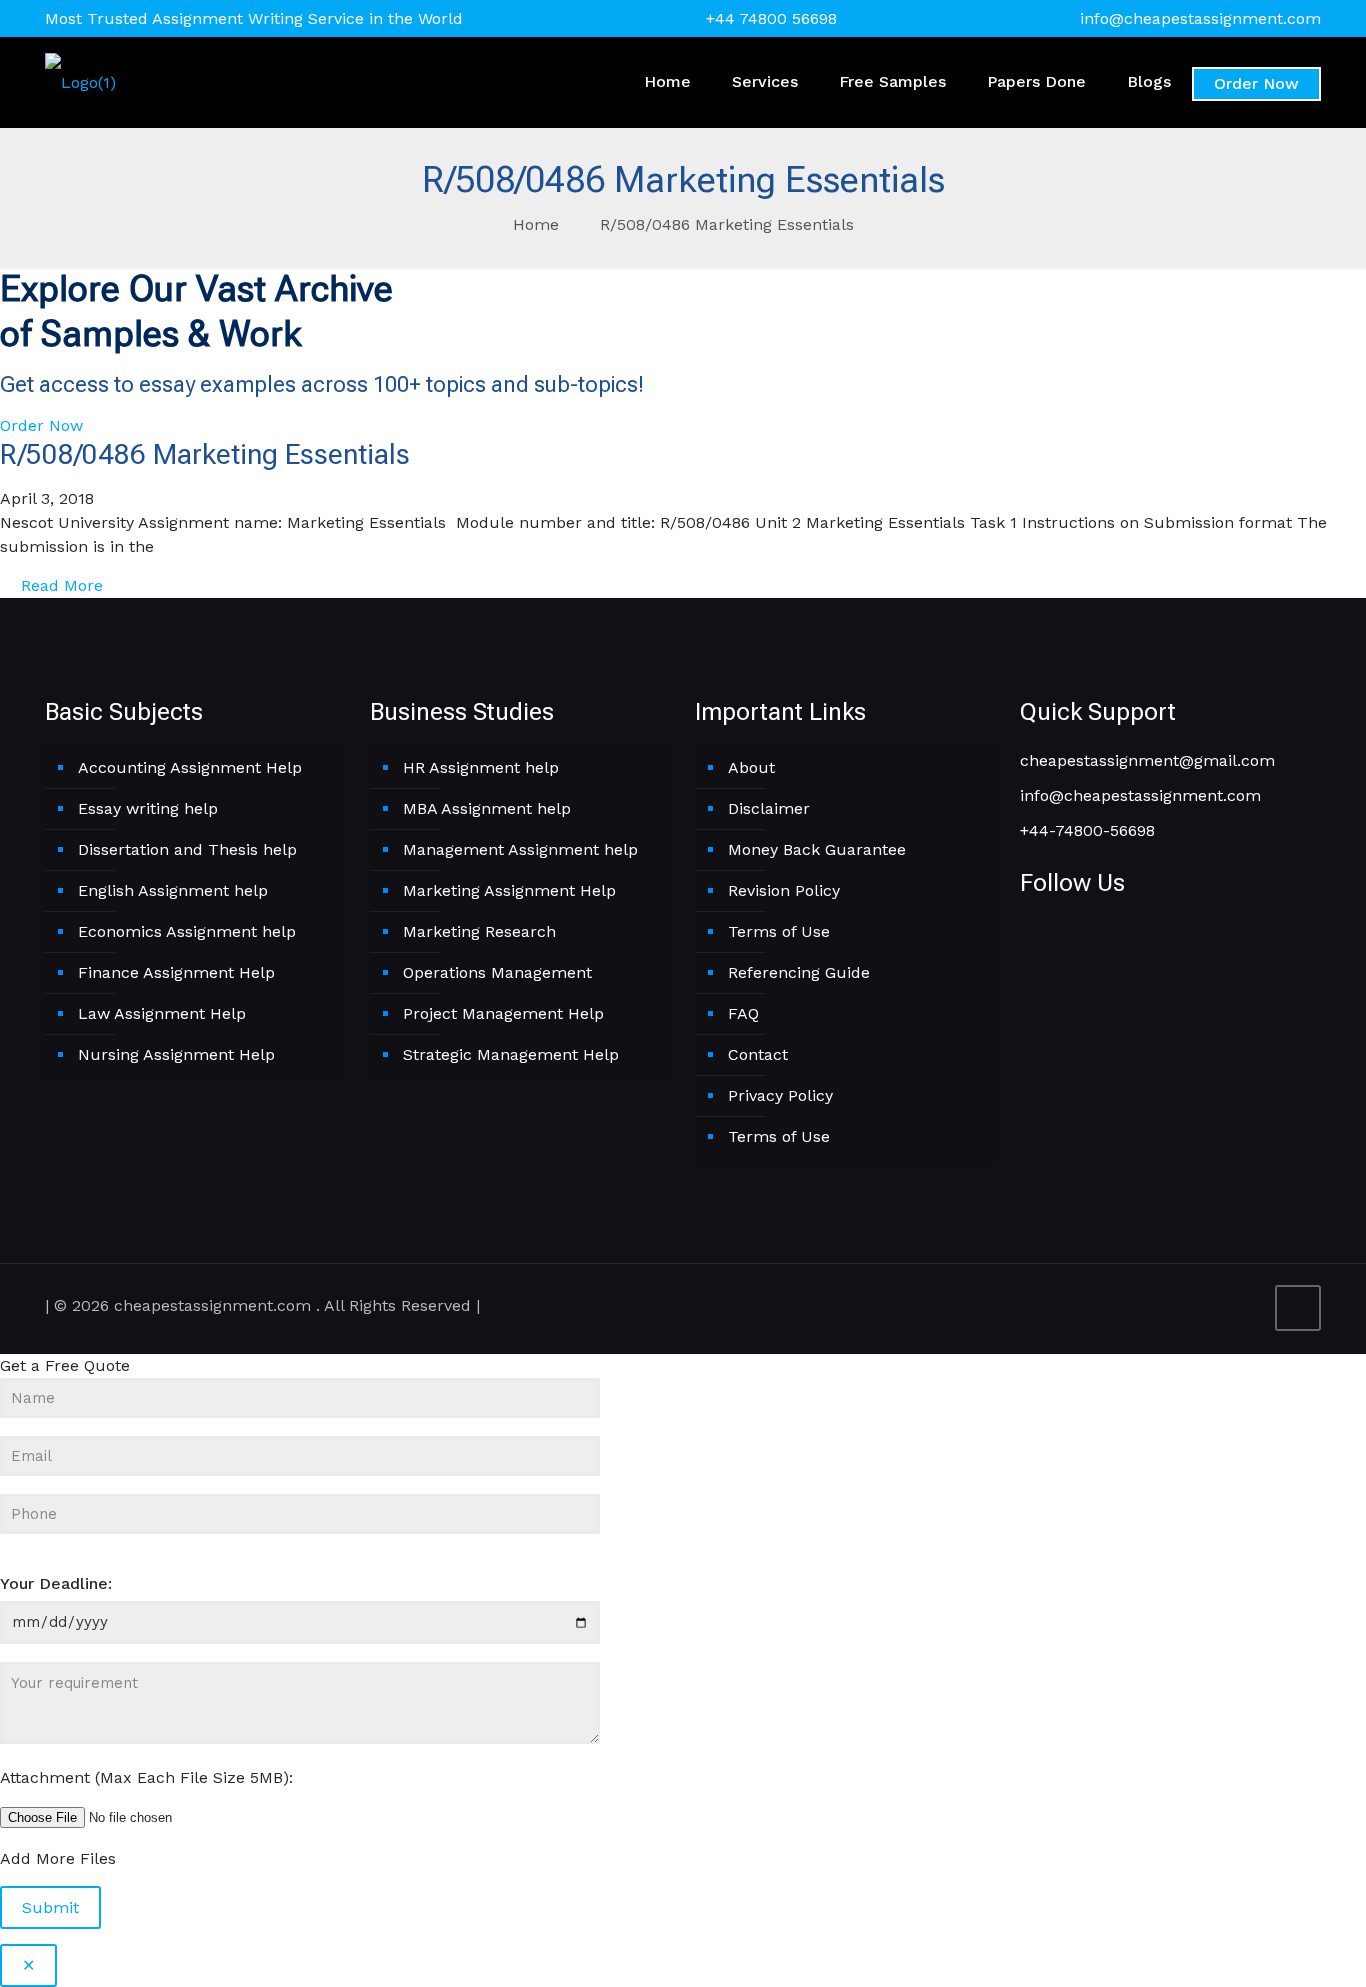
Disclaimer (769, 808)
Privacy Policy (780, 1095)
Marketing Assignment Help (509, 890)
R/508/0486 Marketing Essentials (727, 224)
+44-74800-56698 (1087, 830)
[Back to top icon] (1298, 1308)
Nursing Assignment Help (176, 1054)
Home (536, 224)
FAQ (743, 1013)
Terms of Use (779, 931)
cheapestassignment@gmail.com (1147, 760)
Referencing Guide (799, 972)
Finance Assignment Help (176, 972)
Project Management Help (503, 1013)
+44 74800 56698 (771, 18)
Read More (59, 585)
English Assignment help (173, 890)
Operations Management (497, 972)
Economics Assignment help (187, 931)
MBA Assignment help (487, 808)
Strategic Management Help (511, 1054)
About (751, 767)
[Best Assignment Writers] (80, 82)
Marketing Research (479, 931)
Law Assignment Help (162, 1013)
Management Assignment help (520, 849)
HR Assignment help (481, 767)
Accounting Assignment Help (190, 767)
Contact (758, 1054)
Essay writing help (148, 808)
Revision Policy (784, 890)
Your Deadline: (56, 1583)
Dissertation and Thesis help (187, 849)
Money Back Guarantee (817, 849)
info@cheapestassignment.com (1200, 18)
